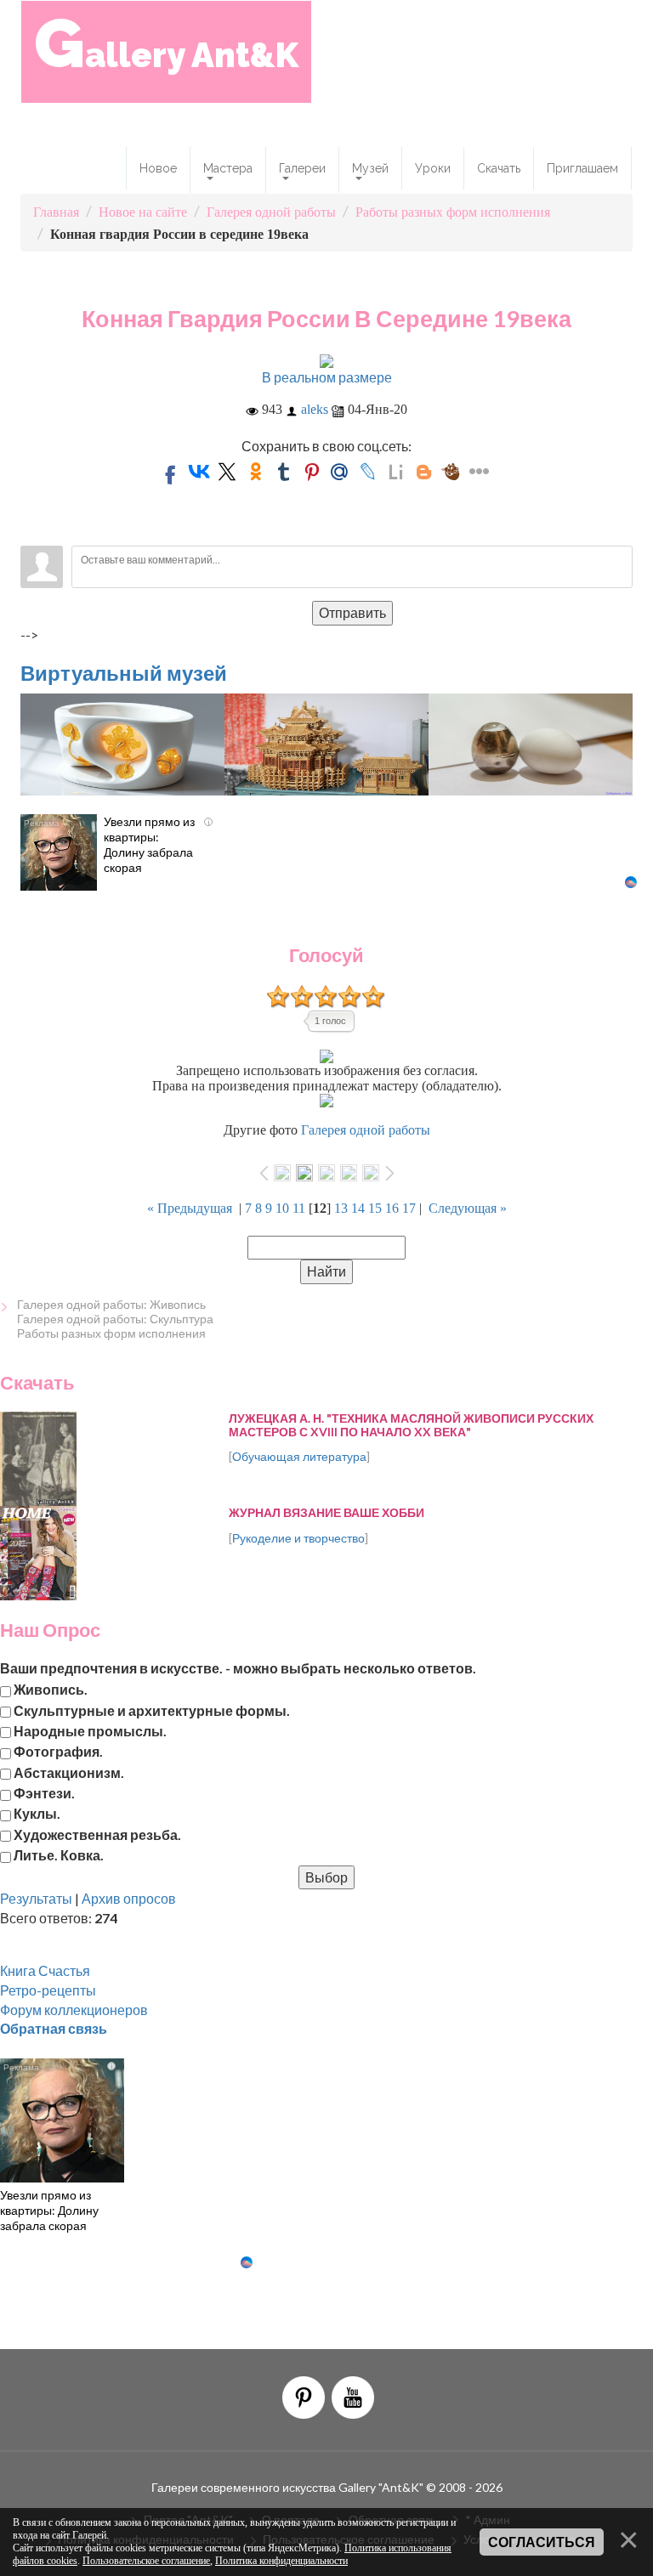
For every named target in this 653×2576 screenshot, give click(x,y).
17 (409, 1208)
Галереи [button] (302, 168)
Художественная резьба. (97, 1834)
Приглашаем (582, 168)
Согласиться (542, 2542)
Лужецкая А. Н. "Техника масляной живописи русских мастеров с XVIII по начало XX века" (411, 1424)
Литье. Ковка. (59, 1855)
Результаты (36, 1898)
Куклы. (37, 1813)
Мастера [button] (228, 168)
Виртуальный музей (124, 673)
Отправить (352, 612)
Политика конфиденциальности (281, 2561)
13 (341, 1208)
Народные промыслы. (90, 1730)
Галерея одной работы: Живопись (111, 1304)
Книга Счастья (45, 1970)
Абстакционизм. (69, 1772)
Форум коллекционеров (74, 2010)
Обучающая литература (299, 1456)
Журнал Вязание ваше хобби (326, 1512)
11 (299, 1208)
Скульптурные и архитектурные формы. (152, 1710)
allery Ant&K (166, 43)
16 (392, 1208)
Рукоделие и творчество (298, 1538)
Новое (158, 168)
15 (375, 1208)
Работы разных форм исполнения (111, 1333)
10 (282, 1208)
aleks (315, 409)
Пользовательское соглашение (146, 2561)
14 (358, 1208)
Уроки (433, 168)
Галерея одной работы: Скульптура (115, 1319)
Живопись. (51, 1689)
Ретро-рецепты (48, 1990)
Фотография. (58, 1751)
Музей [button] (370, 168)
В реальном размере (327, 377)
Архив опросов (129, 1898)
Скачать (499, 168)
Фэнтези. (44, 1793)
